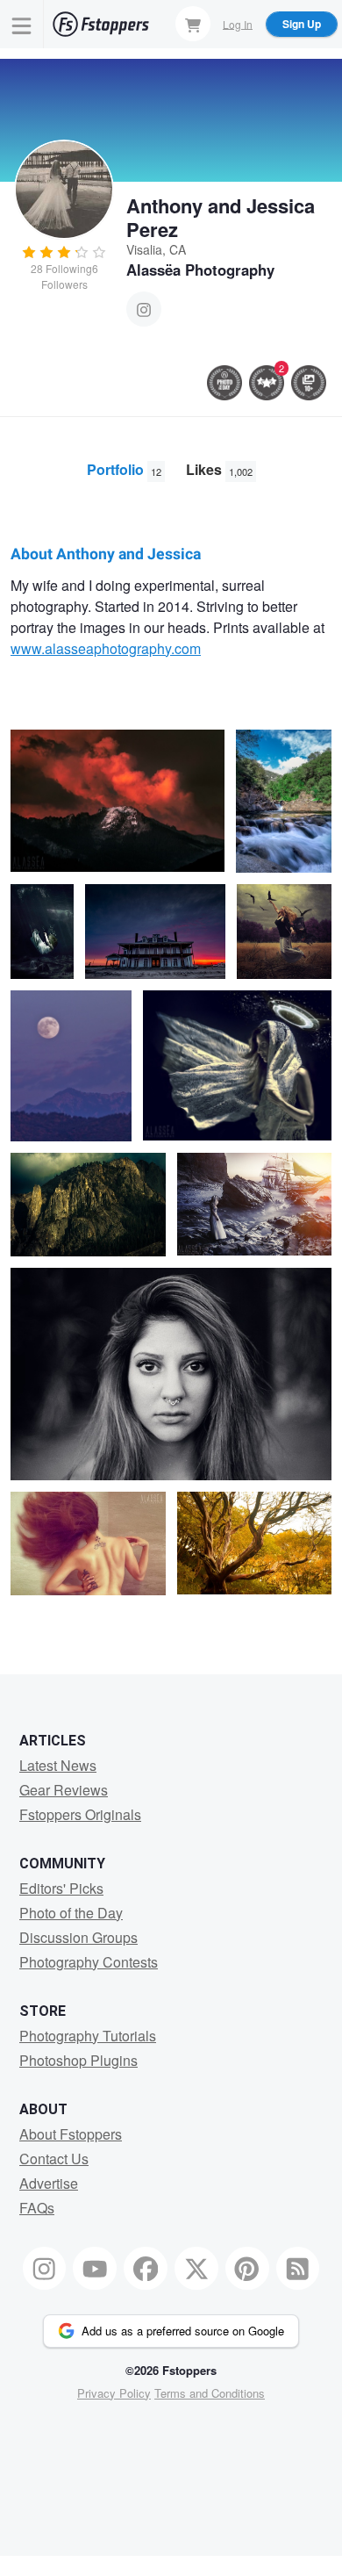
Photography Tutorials (88, 2036)
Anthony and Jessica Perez (221, 217)
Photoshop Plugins (78, 2060)
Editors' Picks (61, 1888)
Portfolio (124, 469)
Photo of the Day (71, 1913)
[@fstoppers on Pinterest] (247, 2269)
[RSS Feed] (298, 2269)
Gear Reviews (64, 1790)
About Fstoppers (71, 2134)
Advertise (49, 2183)
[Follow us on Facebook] (146, 2269)
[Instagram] (144, 309)
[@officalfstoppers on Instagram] (45, 2269)
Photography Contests (89, 1962)
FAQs (37, 2208)
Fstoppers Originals (80, 1814)
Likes (219, 469)
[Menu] (22, 24)
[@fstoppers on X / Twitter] (196, 2269)
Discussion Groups (78, 1937)
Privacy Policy (114, 2393)
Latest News (58, 1765)
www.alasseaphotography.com (106, 648)
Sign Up (302, 24)
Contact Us (54, 2159)
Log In (238, 23)
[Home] (101, 24)
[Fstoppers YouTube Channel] (95, 2269)
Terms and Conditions (210, 2393)
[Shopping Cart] (193, 24)
